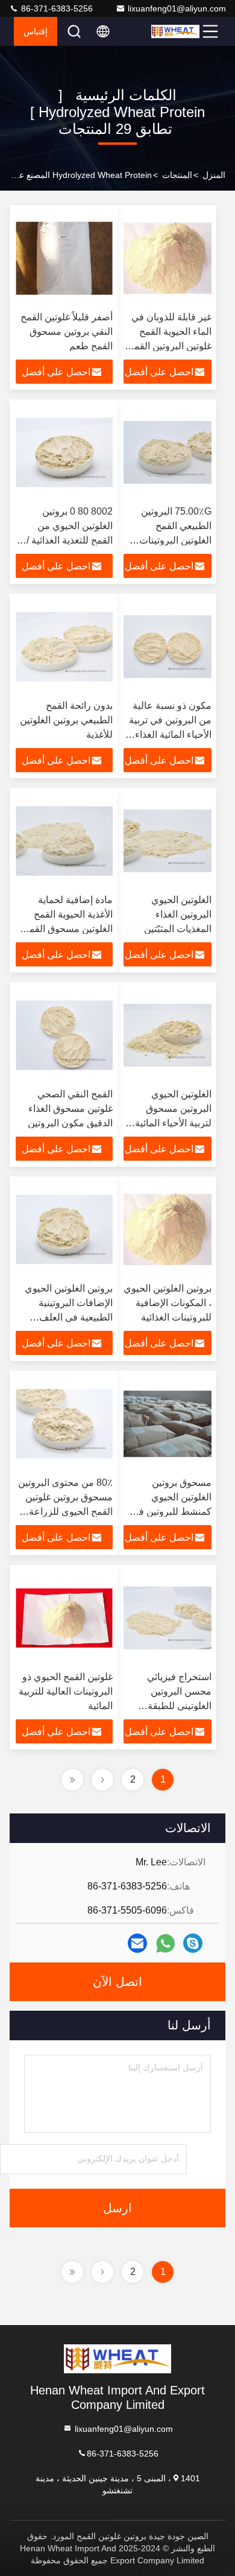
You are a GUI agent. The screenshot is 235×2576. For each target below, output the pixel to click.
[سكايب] (193, 1943)
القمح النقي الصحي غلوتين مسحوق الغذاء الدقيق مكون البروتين (70, 1109)
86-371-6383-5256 (56, 8)
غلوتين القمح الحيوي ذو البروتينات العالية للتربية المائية (66, 1691)
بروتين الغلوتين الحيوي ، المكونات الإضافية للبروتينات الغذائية (168, 1303)
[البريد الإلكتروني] (137, 1943)
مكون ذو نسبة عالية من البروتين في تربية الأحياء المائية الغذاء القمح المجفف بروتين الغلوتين (170, 734)
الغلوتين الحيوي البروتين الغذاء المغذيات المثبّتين (178, 914)
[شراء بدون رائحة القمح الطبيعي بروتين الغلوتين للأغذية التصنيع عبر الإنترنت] (64, 647)
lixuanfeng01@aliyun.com (177, 8)
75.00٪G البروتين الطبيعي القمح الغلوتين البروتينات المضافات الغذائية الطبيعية (175, 540)
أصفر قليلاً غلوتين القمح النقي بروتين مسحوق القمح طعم (67, 332)
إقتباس (36, 31)
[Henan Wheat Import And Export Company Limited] (175, 31)
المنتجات (177, 175)
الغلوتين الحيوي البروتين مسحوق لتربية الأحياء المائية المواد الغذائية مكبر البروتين (173, 1123)
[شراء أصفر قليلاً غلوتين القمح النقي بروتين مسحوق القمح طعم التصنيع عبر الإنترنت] (64, 258)
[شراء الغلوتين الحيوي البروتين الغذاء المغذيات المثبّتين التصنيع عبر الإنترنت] (168, 841)
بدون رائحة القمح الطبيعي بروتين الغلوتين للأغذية (66, 720)
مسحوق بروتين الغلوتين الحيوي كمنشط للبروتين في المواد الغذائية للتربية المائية (171, 1512)
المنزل (214, 175)
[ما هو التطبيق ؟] (165, 1943)
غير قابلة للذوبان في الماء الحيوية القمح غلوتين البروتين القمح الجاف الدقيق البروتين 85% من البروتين (168, 346)
